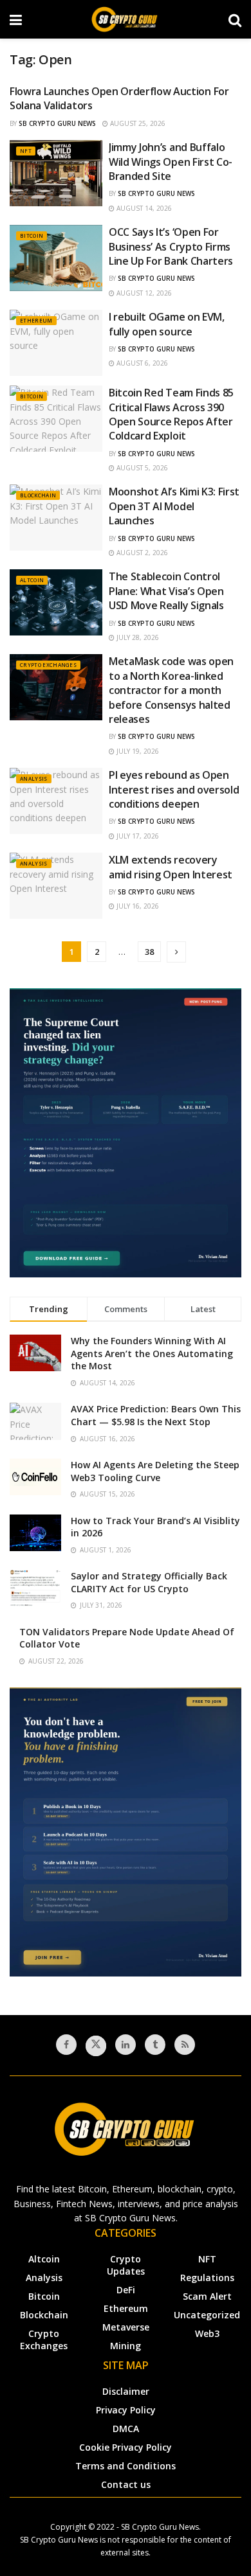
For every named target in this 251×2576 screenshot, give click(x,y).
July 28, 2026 (137, 637)
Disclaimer (126, 2391)
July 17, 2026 (137, 836)
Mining (126, 2346)
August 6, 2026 (141, 363)
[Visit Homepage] (125, 19)
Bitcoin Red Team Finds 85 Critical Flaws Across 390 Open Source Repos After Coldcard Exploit (171, 414)
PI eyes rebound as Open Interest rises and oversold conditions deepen (174, 789)
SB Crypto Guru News (57, 123)
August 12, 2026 (143, 293)
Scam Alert (207, 2296)
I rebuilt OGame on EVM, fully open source (167, 324)
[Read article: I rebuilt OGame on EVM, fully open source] (56, 343)
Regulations (207, 2278)
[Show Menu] (16, 19)
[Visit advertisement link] (126, 1133)
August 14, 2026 (143, 208)
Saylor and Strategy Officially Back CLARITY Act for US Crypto (149, 1582)
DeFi (126, 2290)
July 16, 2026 (137, 906)
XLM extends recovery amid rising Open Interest (171, 867)
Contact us (126, 2484)
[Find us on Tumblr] (155, 2045)
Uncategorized (207, 2315)
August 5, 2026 (141, 468)
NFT (26, 151)
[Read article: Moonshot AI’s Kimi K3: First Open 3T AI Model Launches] (56, 518)
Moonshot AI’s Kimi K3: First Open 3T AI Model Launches (174, 506)
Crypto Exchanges (48, 665)
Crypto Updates (126, 2265)
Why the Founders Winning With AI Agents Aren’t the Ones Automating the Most (152, 1353)
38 (149, 952)
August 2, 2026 (141, 553)
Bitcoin (32, 235)
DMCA (126, 2429)
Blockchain (38, 495)
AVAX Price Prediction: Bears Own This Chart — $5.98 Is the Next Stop (156, 1415)
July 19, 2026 (137, 751)
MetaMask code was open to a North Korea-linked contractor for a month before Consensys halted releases (171, 690)
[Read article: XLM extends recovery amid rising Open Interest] (56, 886)
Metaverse (126, 2327)
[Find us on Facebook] (66, 2045)
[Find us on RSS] (185, 2045)
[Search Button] (235, 19)
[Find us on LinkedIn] (126, 2045)
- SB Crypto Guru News (158, 2527)
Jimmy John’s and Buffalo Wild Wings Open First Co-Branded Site (171, 162)
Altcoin (32, 580)
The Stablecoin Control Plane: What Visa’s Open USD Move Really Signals (166, 591)
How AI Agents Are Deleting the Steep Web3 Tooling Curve (155, 1471)
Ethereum (36, 320)
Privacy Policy (126, 2410)
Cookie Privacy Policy (126, 2447)
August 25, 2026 (137, 123)
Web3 (207, 2333)
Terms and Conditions (126, 2466)
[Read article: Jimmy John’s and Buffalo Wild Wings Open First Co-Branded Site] (56, 173)
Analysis (34, 778)
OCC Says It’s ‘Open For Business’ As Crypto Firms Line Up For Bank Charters (171, 246)
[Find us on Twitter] (96, 2046)
